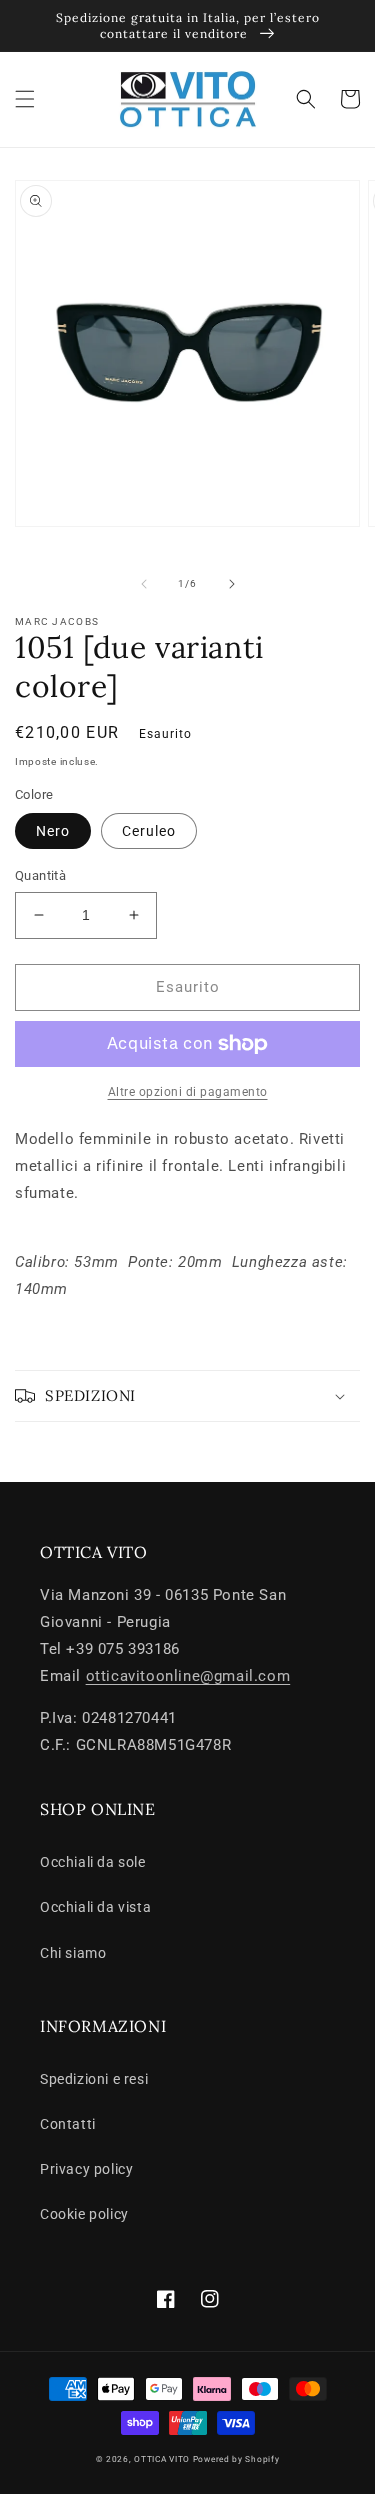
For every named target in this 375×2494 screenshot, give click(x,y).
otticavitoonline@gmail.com (188, 1676)
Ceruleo (149, 831)
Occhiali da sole (93, 1862)
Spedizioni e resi (94, 2079)
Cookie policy (84, 2214)
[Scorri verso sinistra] (144, 584)
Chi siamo (73, 1953)
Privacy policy (86, 2169)
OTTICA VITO (162, 2459)
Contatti (68, 2124)
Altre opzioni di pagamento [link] (188, 1092)
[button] (25, 99)
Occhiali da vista (95, 1907)
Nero (53, 831)
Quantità (40, 875)
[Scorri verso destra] (232, 584)
